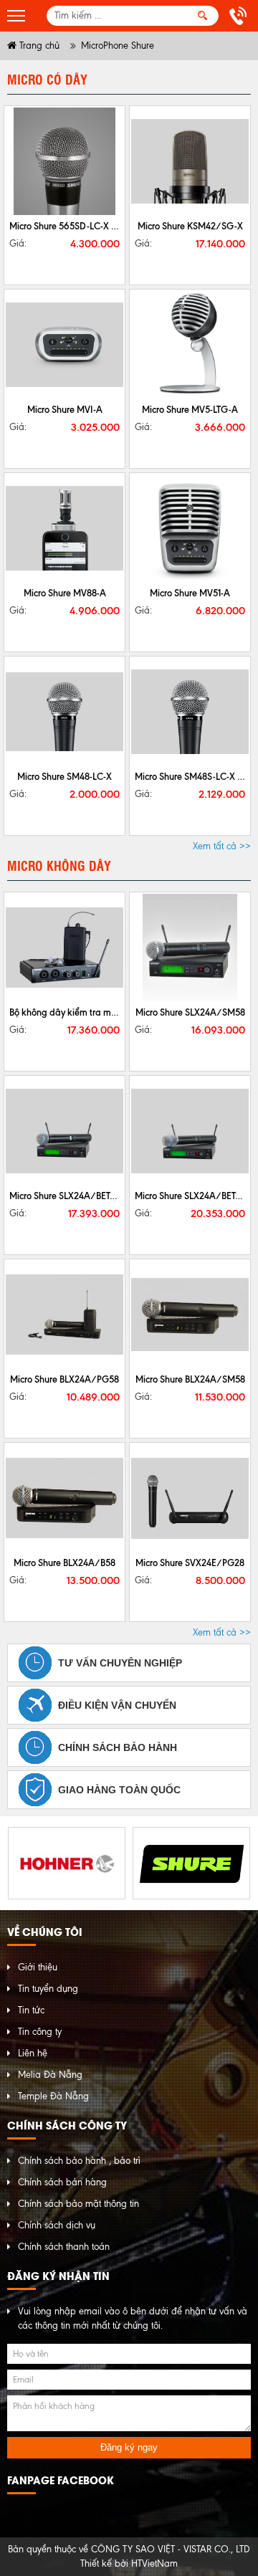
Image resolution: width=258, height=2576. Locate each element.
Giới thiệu (38, 1967)
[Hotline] (240, 16)
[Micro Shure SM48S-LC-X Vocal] (190, 712)
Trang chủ (38, 46)
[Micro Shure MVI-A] (64, 345)
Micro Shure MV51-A (190, 593)
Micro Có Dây (47, 79)
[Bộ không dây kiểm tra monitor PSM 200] (64, 948)
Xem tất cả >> (222, 846)
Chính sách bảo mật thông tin (78, 2204)
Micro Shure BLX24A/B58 (64, 1563)
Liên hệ (33, 2053)
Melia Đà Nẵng (50, 2075)
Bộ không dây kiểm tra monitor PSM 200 (91, 1012)
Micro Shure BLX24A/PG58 (64, 1379)
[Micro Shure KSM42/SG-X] (190, 161)
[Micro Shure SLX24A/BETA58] (64, 1131)
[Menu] (16, 16)
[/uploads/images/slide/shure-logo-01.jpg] (191, 1863)
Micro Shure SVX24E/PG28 (190, 1563)
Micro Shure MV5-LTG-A (190, 409)
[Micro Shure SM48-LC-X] (64, 712)
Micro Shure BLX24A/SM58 (190, 1379)
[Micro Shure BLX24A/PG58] (64, 1315)
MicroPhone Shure (118, 46)
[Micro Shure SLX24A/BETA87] (190, 1131)
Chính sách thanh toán (64, 2247)
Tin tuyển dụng (48, 1989)
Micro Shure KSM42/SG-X (190, 226)
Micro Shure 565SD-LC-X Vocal (72, 226)
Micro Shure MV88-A (65, 593)
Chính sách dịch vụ (57, 2225)
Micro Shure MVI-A (65, 409)
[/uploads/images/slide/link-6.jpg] (67, 1863)
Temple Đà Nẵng (53, 2096)
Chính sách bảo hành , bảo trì (79, 2161)
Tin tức (31, 2010)
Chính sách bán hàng (62, 2182)
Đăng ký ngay (129, 2447)
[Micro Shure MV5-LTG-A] (190, 345)
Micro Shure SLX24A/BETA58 (68, 1196)
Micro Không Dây (59, 865)
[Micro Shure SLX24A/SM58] (190, 948)
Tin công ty (40, 2032)
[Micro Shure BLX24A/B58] (64, 1498)
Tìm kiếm (203, 16)
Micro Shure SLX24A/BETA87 (193, 1196)
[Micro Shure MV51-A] (190, 528)
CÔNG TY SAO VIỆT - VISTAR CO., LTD (171, 2549)
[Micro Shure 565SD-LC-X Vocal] (64, 161)
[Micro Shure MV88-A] (64, 528)
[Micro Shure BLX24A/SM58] (190, 1315)
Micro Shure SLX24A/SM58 (190, 1012)
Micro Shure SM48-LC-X (64, 776)
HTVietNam (154, 2563)
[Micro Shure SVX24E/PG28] (190, 1498)
